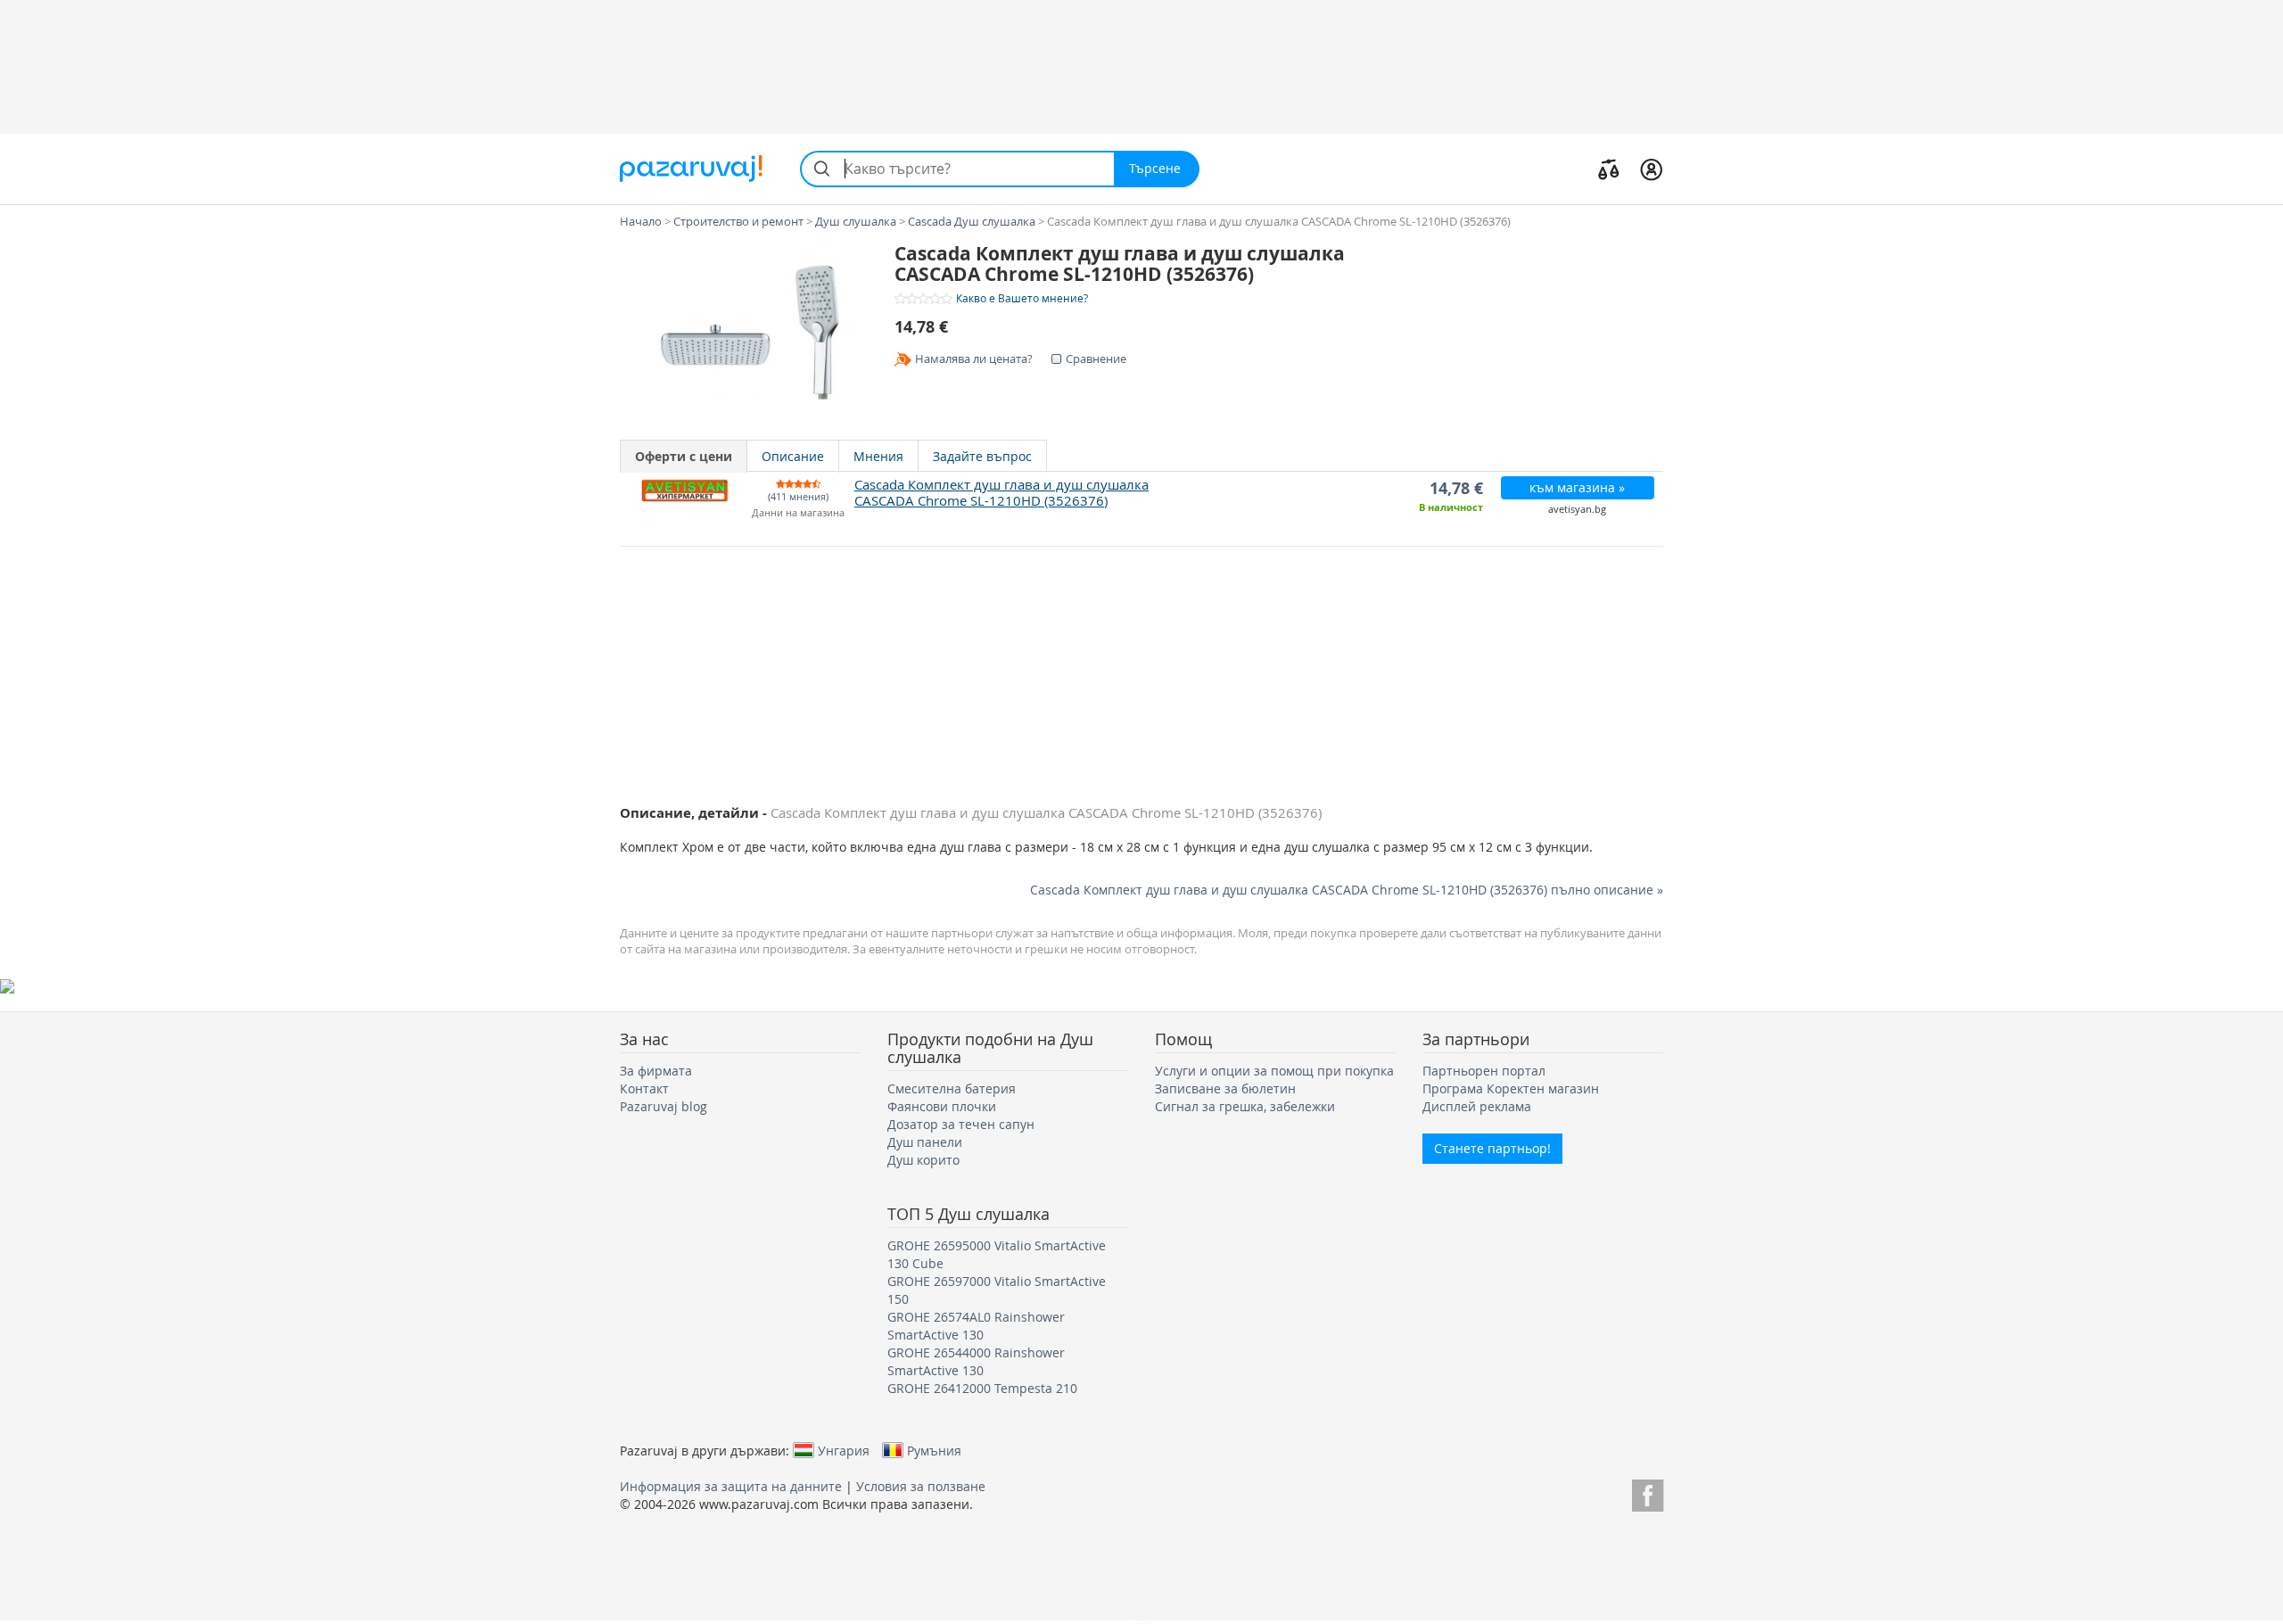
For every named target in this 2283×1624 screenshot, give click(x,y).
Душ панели (925, 1142)
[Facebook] (1648, 1492)
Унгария (844, 1450)
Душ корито (923, 1160)
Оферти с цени (684, 456)
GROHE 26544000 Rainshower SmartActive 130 (976, 1361)
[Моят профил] (1651, 169)
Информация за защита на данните (731, 1486)
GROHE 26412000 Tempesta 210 (982, 1388)
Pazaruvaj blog (663, 1106)
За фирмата (656, 1071)
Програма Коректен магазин (1511, 1088)
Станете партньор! (1492, 1148)
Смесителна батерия (952, 1088)
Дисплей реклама (1477, 1106)
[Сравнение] (1609, 169)
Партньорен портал (1484, 1071)
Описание (793, 456)
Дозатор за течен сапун (961, 1124)
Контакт (644, 1088)
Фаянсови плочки (942, 1106)
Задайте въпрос (982, 456)
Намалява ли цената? (974, 359)
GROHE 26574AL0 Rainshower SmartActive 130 (976, 1326)
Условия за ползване (921, 1486)
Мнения (878, 456)
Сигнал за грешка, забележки (1245, 1106)
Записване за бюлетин (1225, 1088)
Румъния (934, 1450)
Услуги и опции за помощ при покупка (1274, 1071)
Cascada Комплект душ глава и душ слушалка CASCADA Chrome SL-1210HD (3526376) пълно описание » (1347, 890)
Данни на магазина (798, 513)
